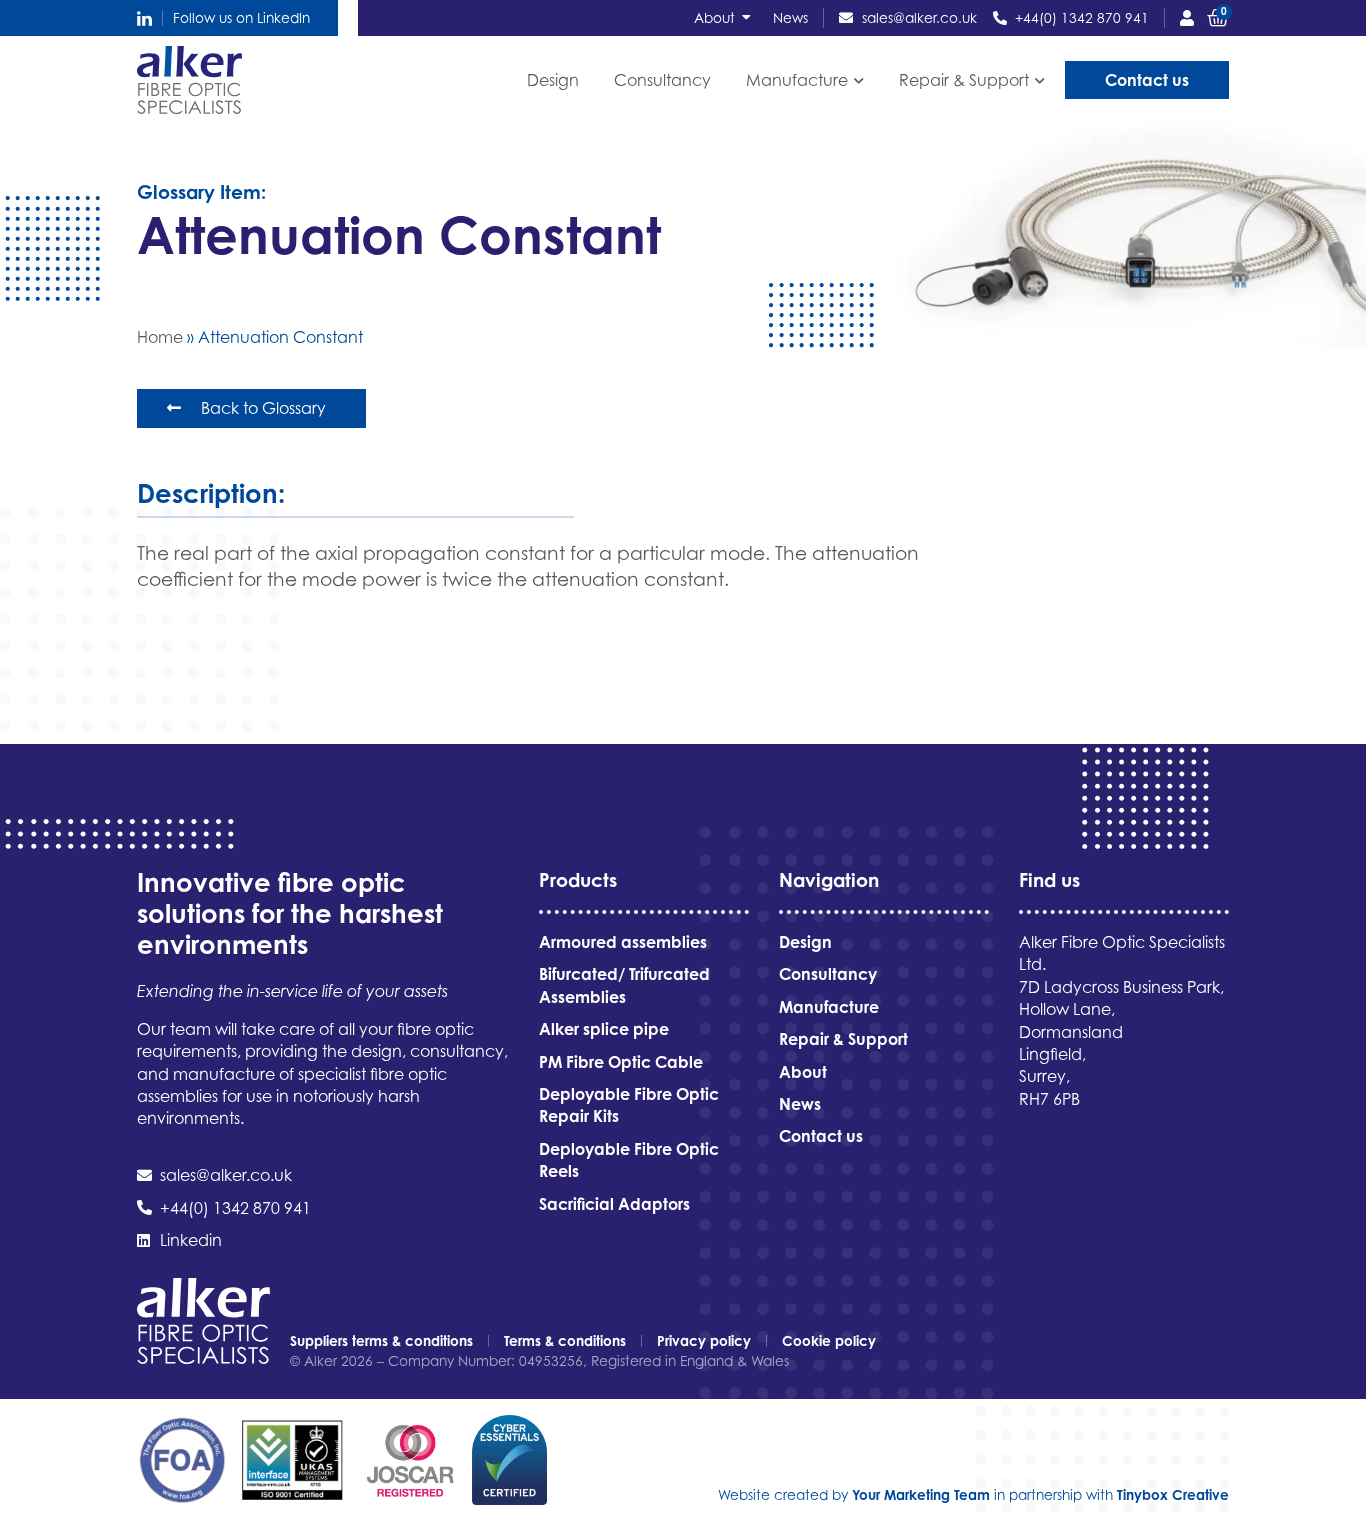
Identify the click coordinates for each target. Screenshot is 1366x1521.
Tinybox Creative (1173, 1495)
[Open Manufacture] (858, 80)
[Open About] (747, 18)
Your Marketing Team (921, 1495)
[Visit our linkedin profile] (144, 18)
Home (160, 337)
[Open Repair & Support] (1039, 80)
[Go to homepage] (189, 80)
